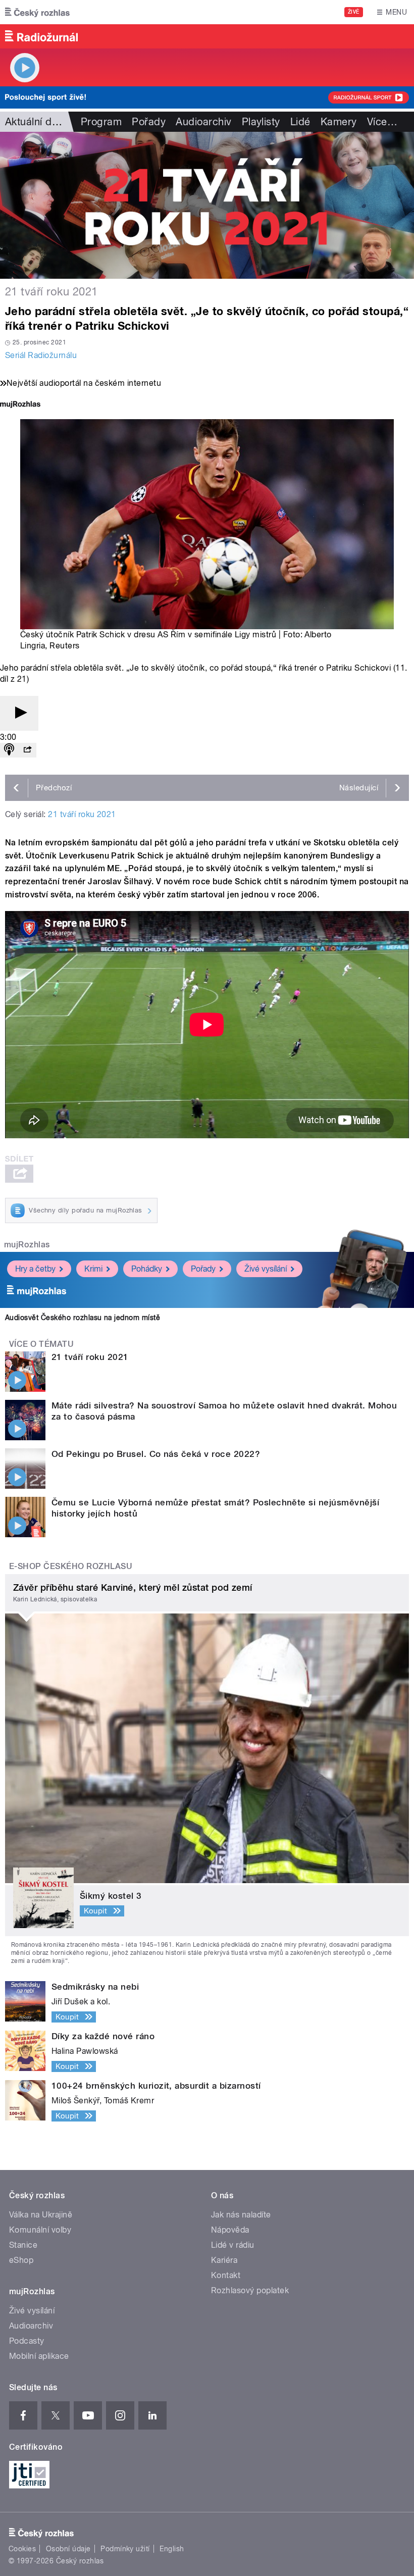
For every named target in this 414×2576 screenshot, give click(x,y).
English (172, 2549)
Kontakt (226, 2275)
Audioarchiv (203, 122)
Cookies (22, 2549)
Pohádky (147, 1269)
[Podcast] (9, 750)
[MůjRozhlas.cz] (20, 405)
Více (382, 122)
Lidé (300, 122)
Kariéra (224, 2260)
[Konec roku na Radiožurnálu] (207, 205)
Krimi (93, 1269)
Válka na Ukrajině (41, 2215)
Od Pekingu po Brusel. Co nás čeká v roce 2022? (156, 1454)
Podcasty (27, 2341)
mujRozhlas (27, 1245)
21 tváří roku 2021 (82, 814)
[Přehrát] (19, 713)
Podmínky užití (125, 2549)
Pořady (149, 122)
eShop (21, 2260)
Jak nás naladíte (241, 2215)
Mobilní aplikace (39, 2356)
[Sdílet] (27, 750)
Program (101, 122)
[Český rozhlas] (37, 12)
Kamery (339, 122)
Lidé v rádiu (233, 2245)
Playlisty (261, 122)
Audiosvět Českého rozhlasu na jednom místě (83, 1318)
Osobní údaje (68, 2549)
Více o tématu (41, 1344)
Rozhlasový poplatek (250, 2290)
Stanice (23, 2245)
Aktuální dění (35, 122)
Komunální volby (40, 2230)
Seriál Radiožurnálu (41, 355)
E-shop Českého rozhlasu (71, 1566)
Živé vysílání (266, 1269)
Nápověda (230, 2230)
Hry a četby (35, 1269)
